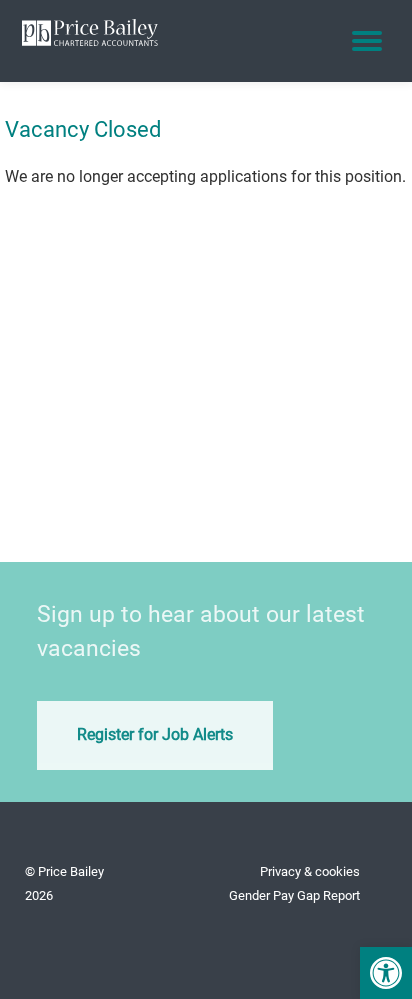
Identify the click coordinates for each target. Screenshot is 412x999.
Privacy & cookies (310, 871)
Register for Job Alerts (155, 734)
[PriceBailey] (90, 30)
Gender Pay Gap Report (294, 895)
